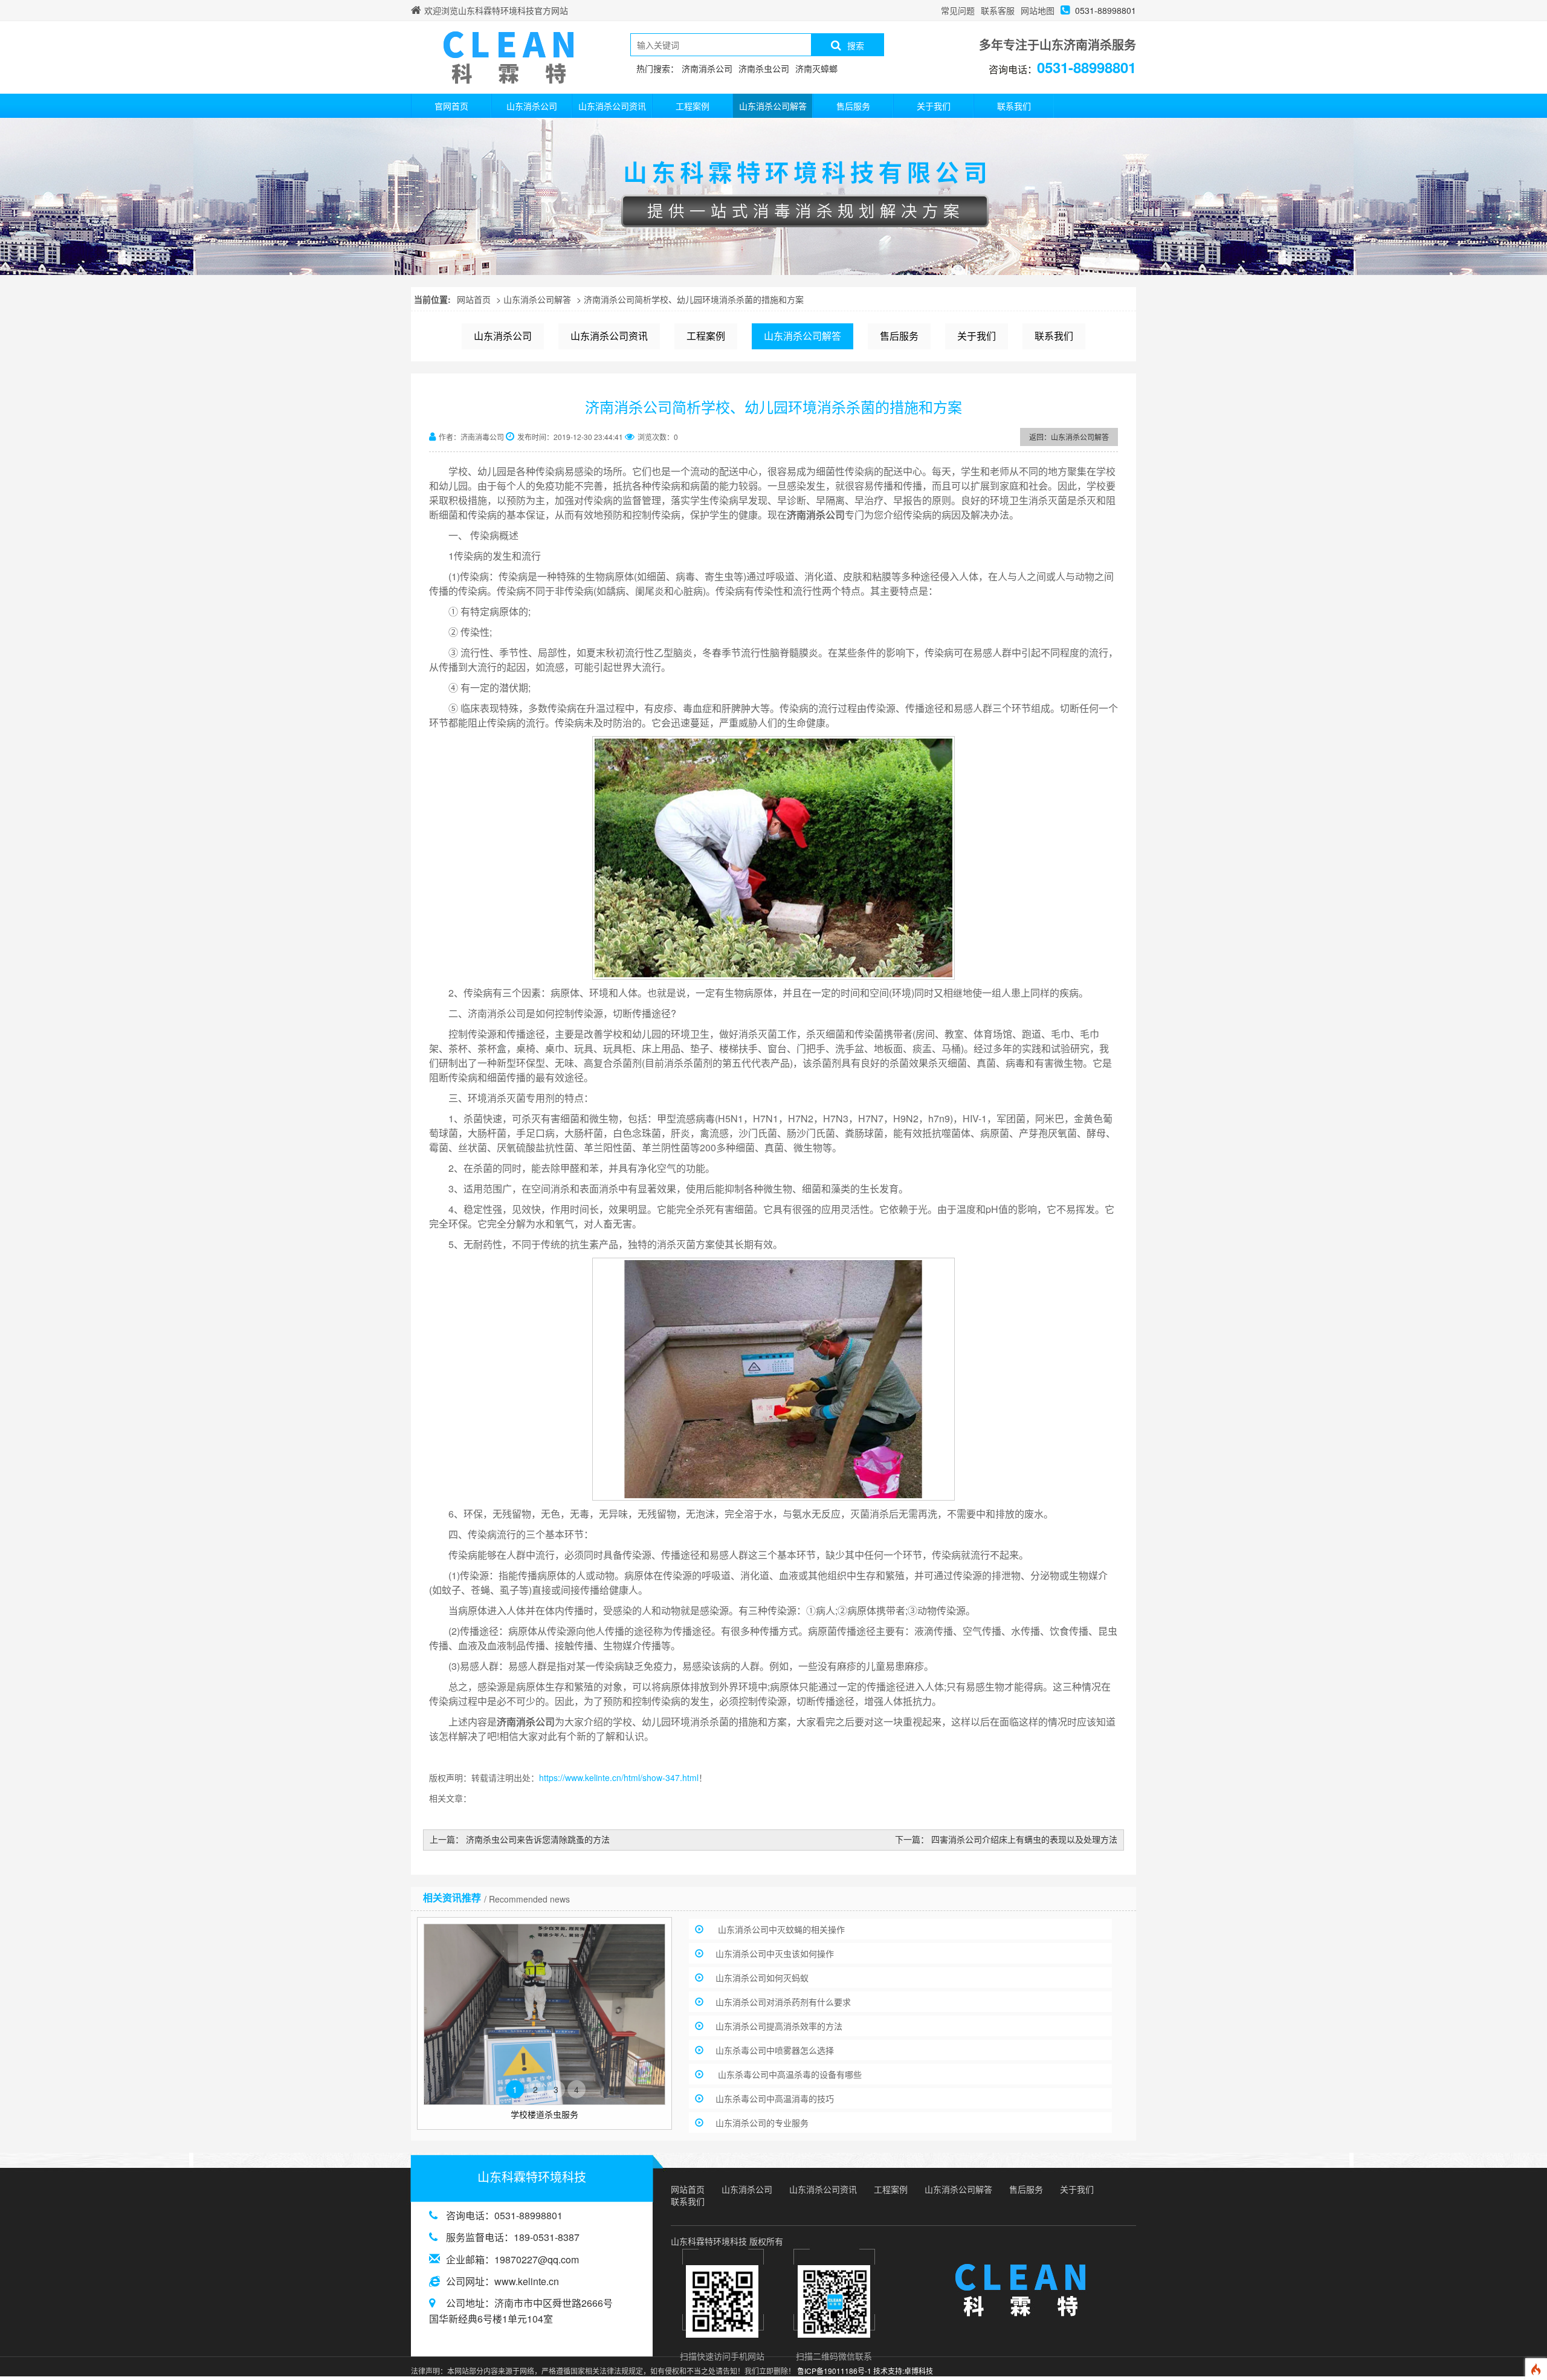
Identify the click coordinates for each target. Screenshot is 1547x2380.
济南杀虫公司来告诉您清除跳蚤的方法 (538, 1839)
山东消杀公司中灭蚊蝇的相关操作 (780, 1929)
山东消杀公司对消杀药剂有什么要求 (783, 2002)
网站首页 (474, 299)
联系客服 (998, 10)
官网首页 (451, 106)
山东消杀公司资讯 (612, 106)
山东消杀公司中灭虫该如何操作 (775, 1953)
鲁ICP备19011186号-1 (834, 2371)
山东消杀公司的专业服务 (762, 2123)
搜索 (856, 45)
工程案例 (693, 106)
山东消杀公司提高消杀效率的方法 (779, 2026)
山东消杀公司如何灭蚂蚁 (762, 1977)
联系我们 (1014, 106)
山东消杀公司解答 (773, 106)
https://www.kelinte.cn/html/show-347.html (619, 1777)
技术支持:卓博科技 (903, 2371)
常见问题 (958, 10)
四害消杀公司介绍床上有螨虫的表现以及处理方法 (1024, 1839)
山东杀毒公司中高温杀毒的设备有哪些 (789, 2074)
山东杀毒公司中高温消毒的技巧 (775, 2098)
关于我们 (934, 106)
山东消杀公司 (532, 106)
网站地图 (1038, 10)
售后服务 (853, 106)
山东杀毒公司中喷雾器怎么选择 (775, 2050)
